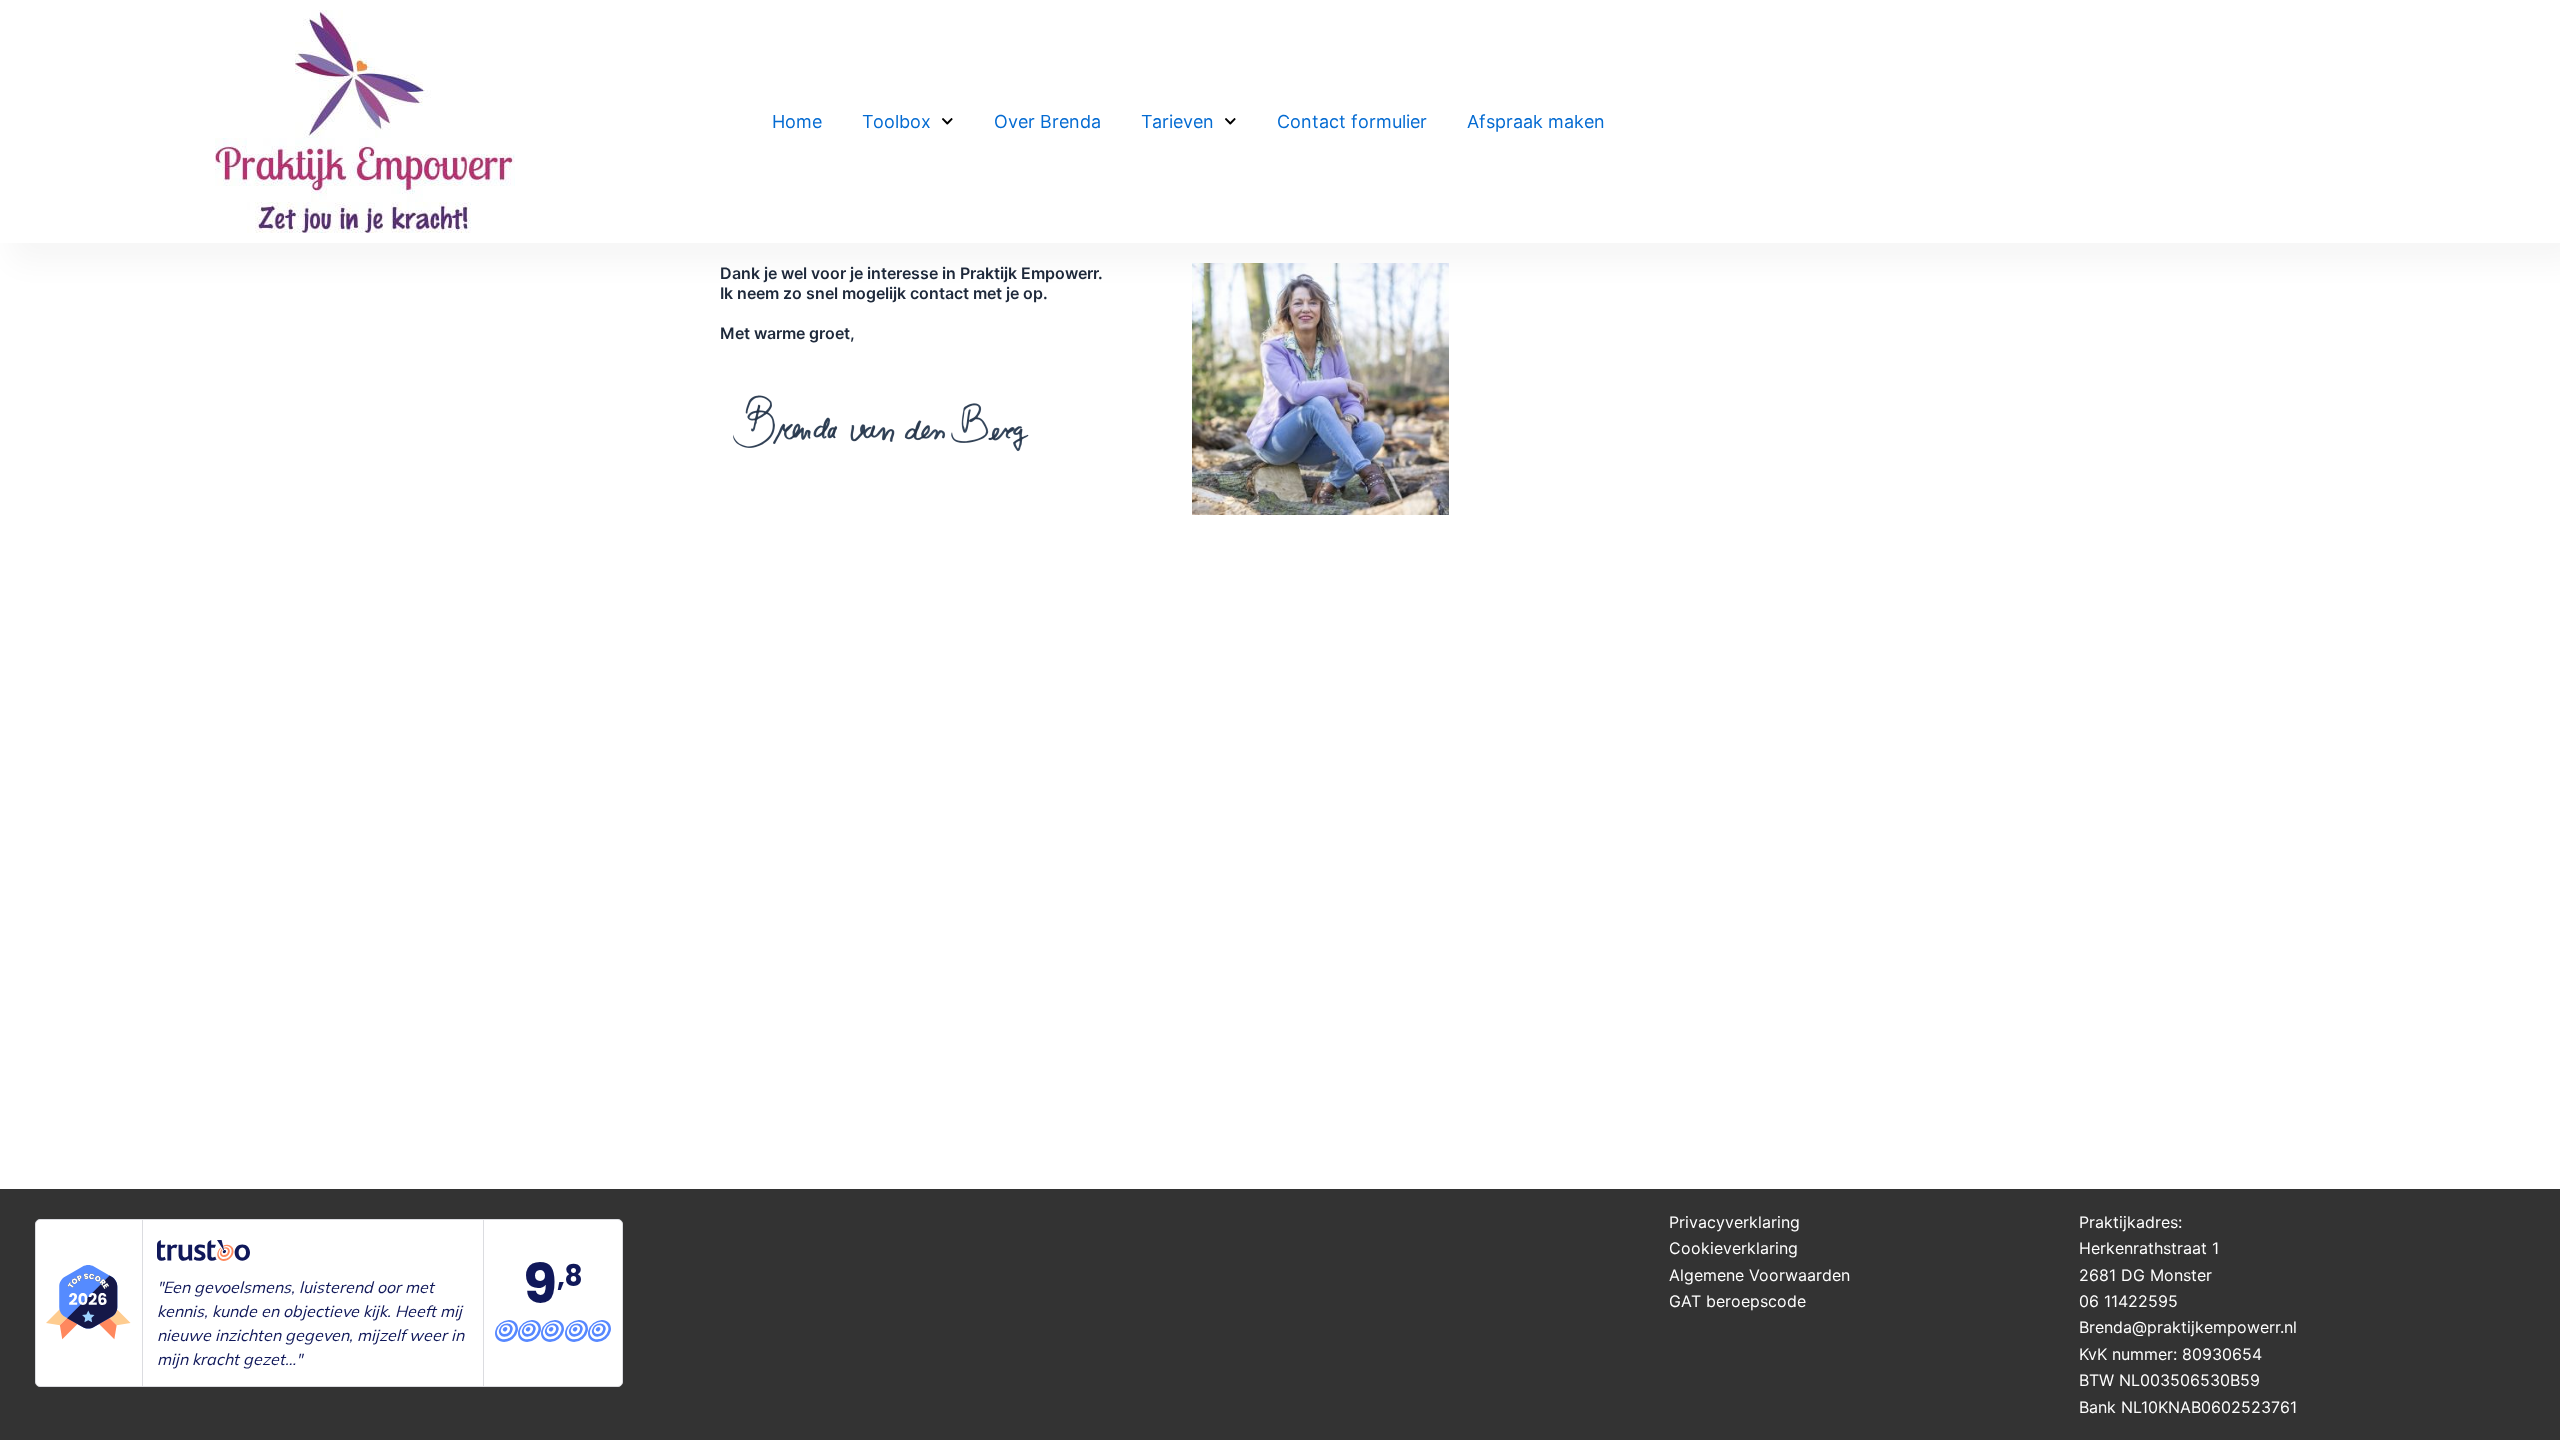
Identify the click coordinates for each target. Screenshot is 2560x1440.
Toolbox (896, 121)
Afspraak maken (1536, 121)
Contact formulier (1352, 121)
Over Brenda (1047, 121)
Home (797, 121)
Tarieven (1177, 121)
